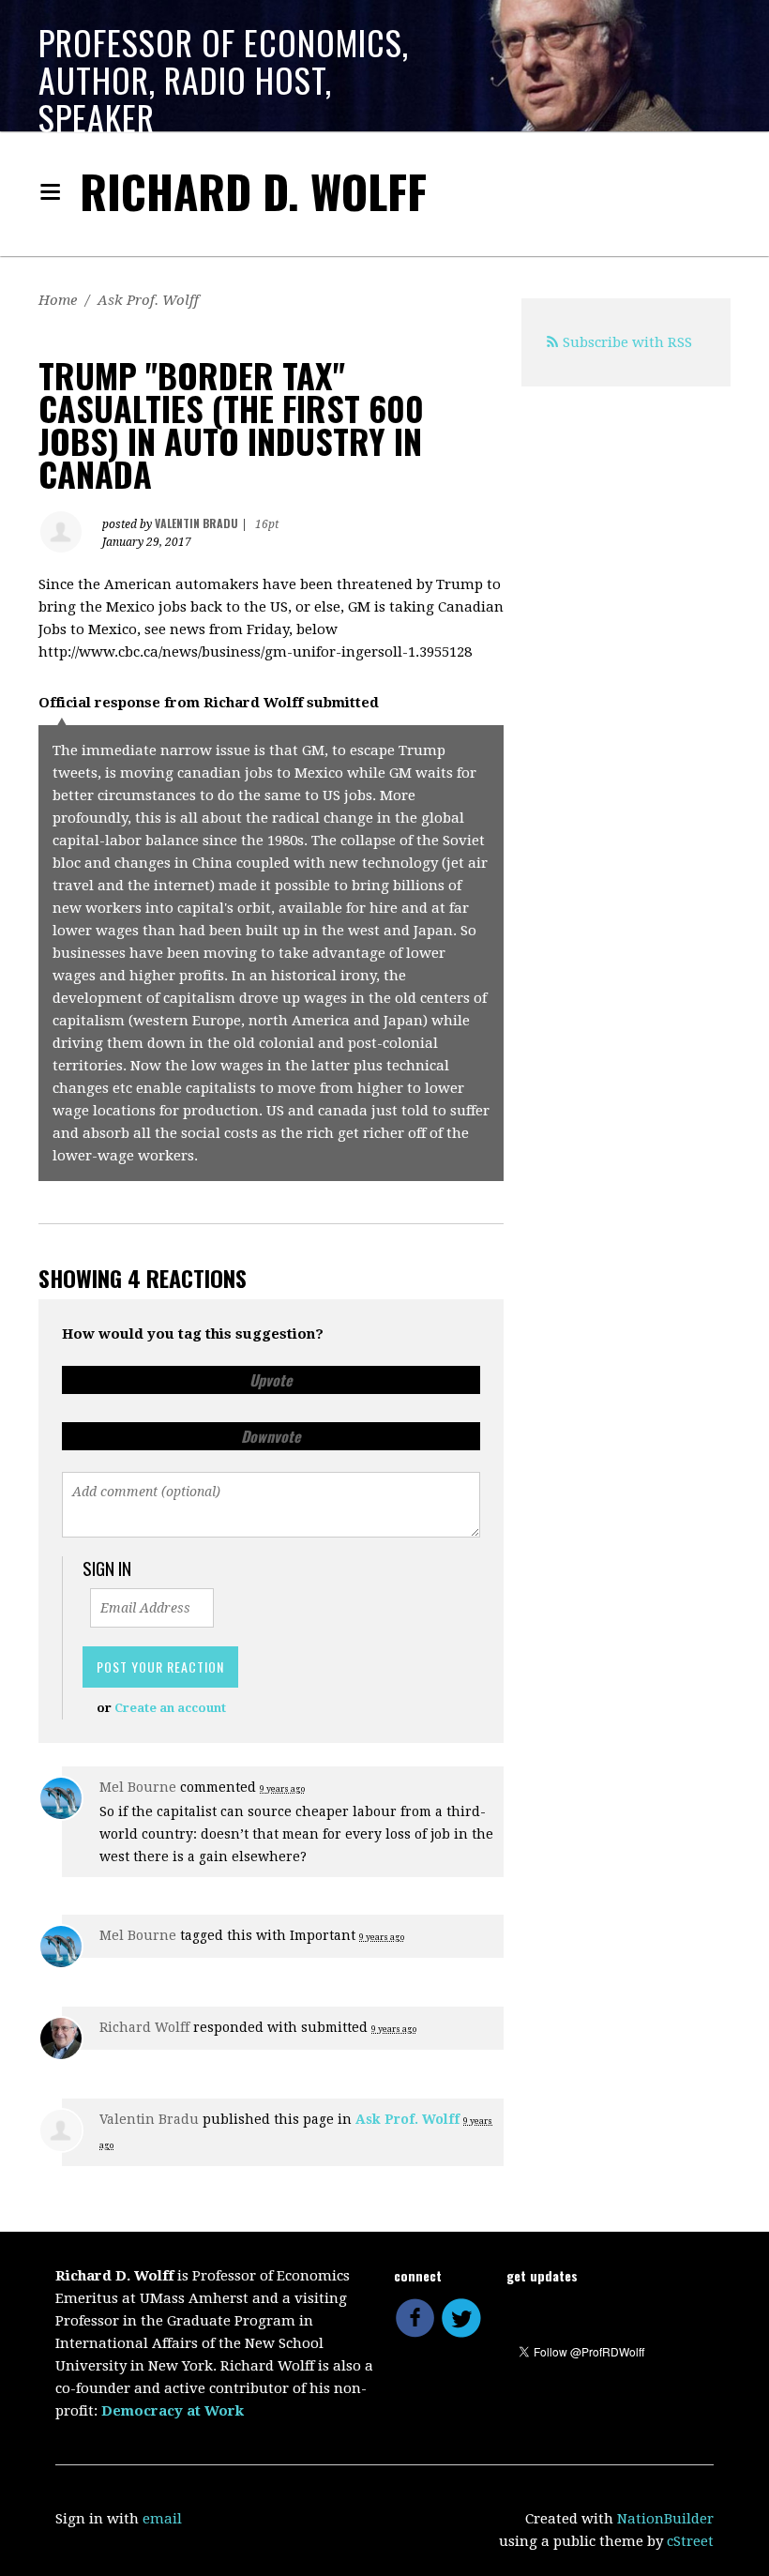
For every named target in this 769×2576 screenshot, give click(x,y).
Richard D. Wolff (253, 191)
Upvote (271, 1380)
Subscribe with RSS (627, 342)
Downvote (271, 1436)
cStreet (690, 2541)
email (162, 2519)
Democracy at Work (173, 2411)
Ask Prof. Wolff (148, 300)
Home (58, 300)
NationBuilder (665, 2519)
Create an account (170, 1708)
